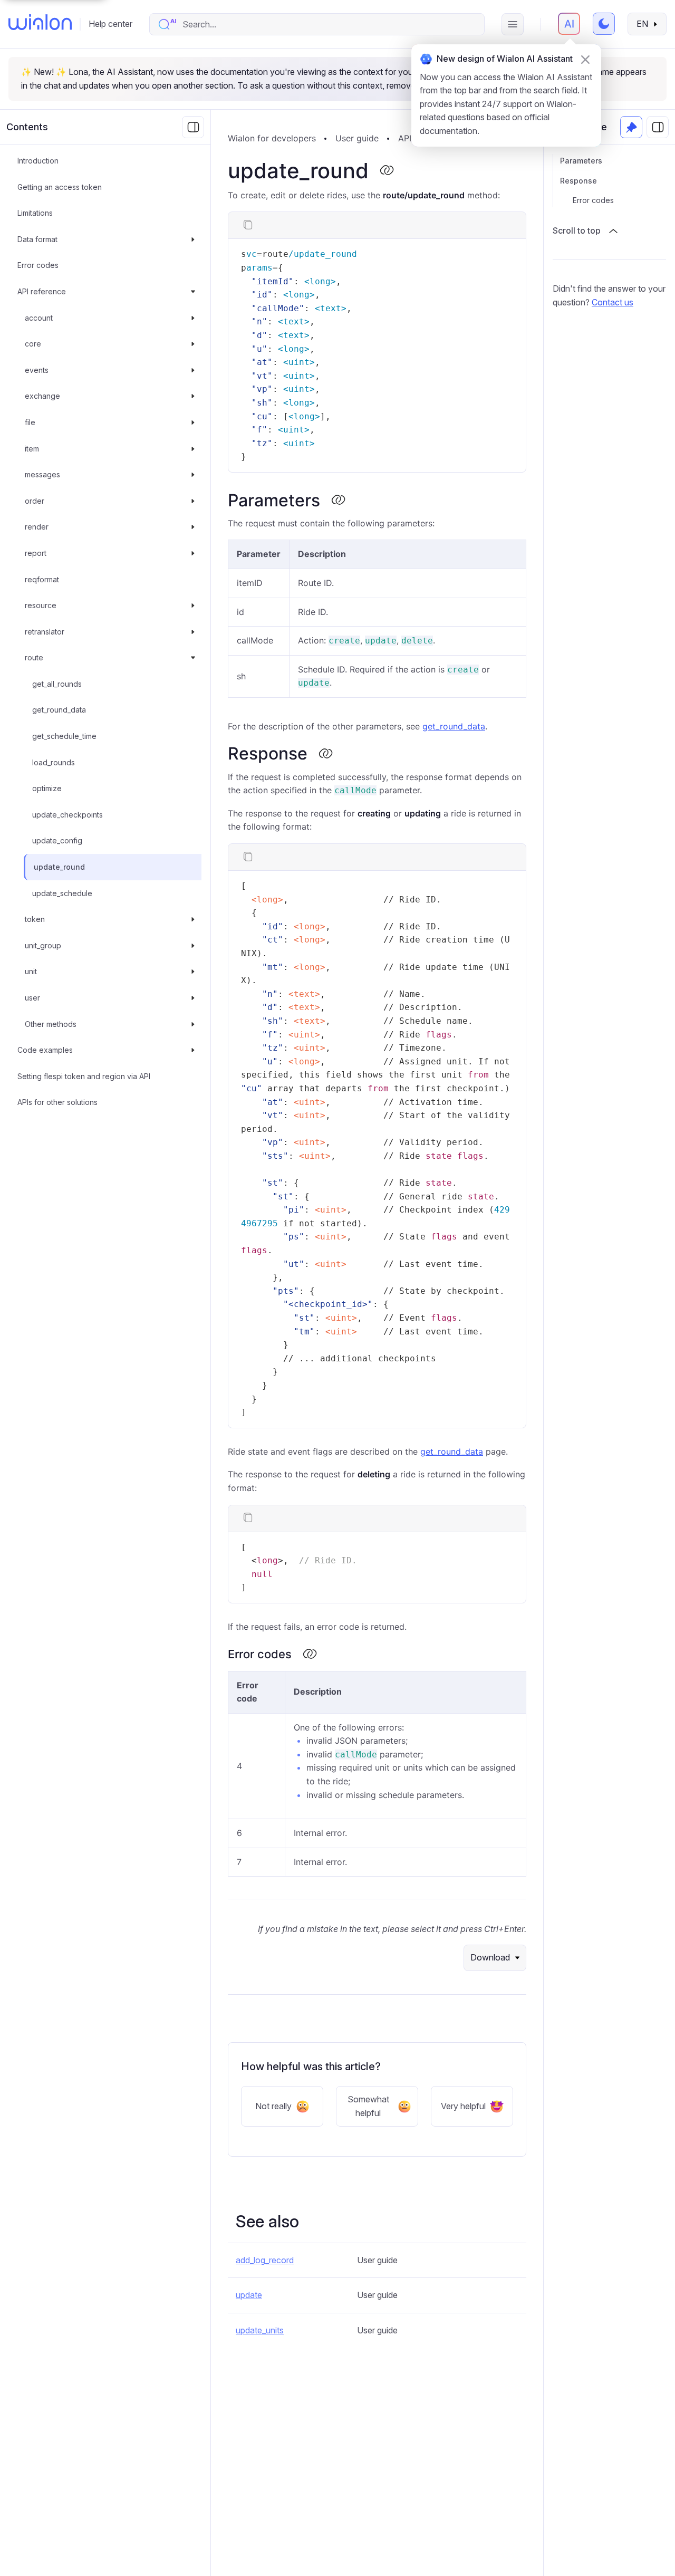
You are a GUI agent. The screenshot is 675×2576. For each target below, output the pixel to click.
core (33, 344)
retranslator (45, 632)
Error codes (38, 266)
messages (42, 474)
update (249, 2295)
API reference (42, 291)
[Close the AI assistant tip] (585, 60)
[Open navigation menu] (513, 24)
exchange (42, 396)
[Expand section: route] (193, 658)
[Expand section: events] (193, 370)
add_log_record (265, 2260)
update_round (59, 867)
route (34, 657)
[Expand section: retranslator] (193, 632)
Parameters (581, 161)
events (37, 370)
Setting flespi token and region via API (84, 1076)
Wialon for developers (272, 138)
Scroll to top (577, 230)
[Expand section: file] (193, 422)
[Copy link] (387, 171)
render (37, 527)
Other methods (51, 1024)
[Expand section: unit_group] (193, 946)
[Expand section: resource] (193, 605)
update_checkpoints (67, 815)
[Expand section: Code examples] (193, 1050)
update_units (260, 2330)
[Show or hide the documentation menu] (193, 127)
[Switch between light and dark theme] (604, 24)
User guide (357, 138)
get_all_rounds (57, 684)
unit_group (43, 945)
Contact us (613, 302)
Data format (37, 239)
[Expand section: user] (193, 998)
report (36, 553)
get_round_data (59, 710)
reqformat (42, 579)
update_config (57, 841)
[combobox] (328, 24)
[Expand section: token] (193, 919)
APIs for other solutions (57, 1103)
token (35, 919)
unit (31, 972)
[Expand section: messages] (193, 475)
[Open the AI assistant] (569, 24)
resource (41, 605)
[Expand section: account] (193, 318)
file (30, 422)
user (32, 998)
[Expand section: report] (193, 553)
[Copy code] (248, 225)
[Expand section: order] (193, 501)
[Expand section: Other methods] (193, 1024)
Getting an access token (60, 187)
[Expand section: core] (193, 344)
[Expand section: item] (193, 449)
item (32, 449)
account (39, 318)
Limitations (35, 213)
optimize (47, 788)
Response (578, 181)
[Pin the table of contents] (631, 127)
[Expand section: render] (193, 527)
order (35, 501)
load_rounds (54, 762)
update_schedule (62, 893)
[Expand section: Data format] (193, 239)
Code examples (45, 1050)
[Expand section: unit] (193, 972)
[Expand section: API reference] (193, 292)
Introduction (38, 161)
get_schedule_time (64, 736)
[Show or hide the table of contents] (658, 127)
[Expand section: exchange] (193, 397)
